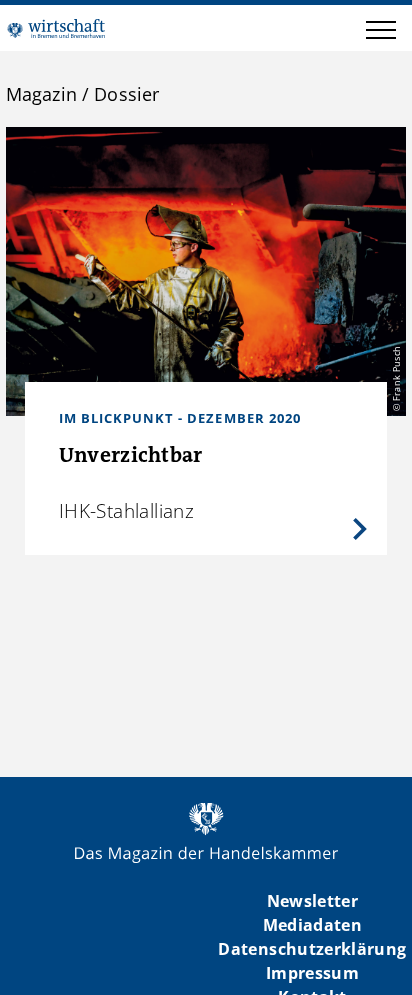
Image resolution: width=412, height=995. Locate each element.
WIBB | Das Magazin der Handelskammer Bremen (56, 28)
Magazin (41, 94)
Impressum (312, 973)
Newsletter (312, 901)
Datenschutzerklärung (312, 949)
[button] (381, 33)
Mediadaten (312, 925)
